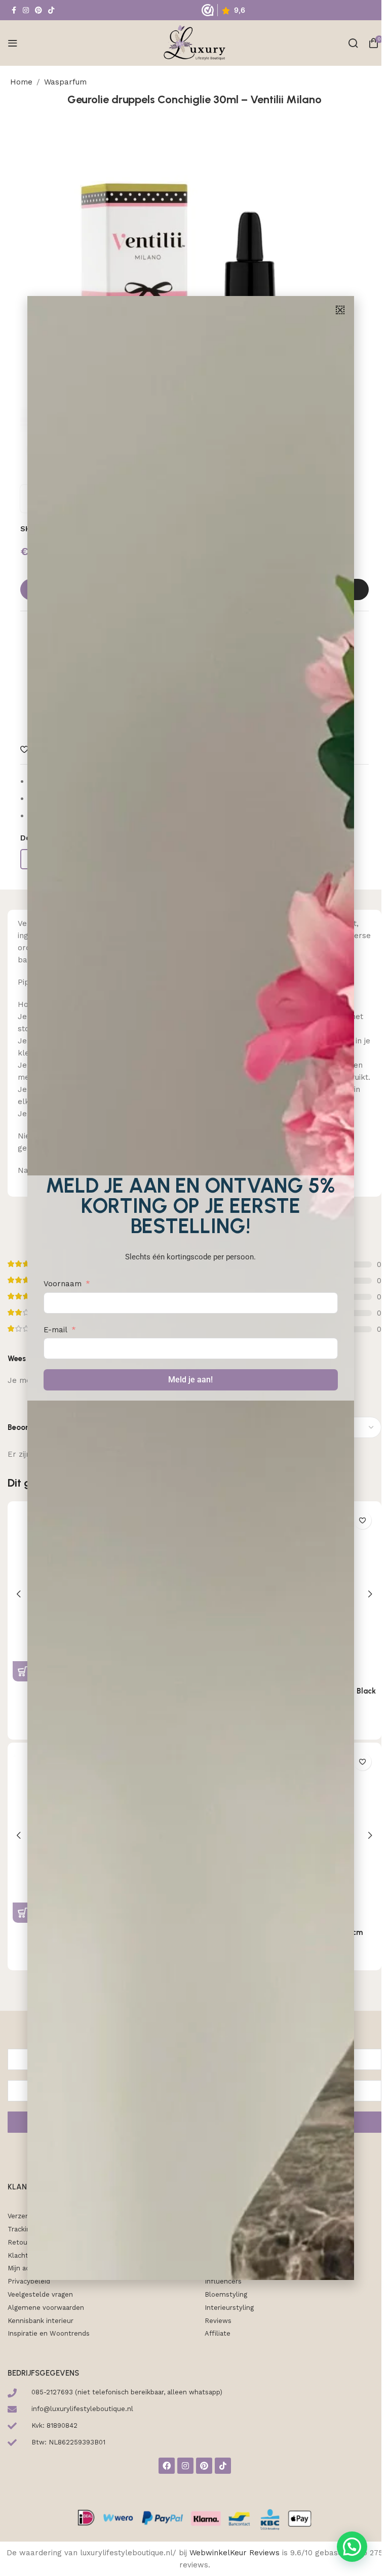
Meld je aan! (190, 1380)
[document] (191, 1288)
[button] (340, 310)
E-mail (55, 1330)
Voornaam (63, 1284)
